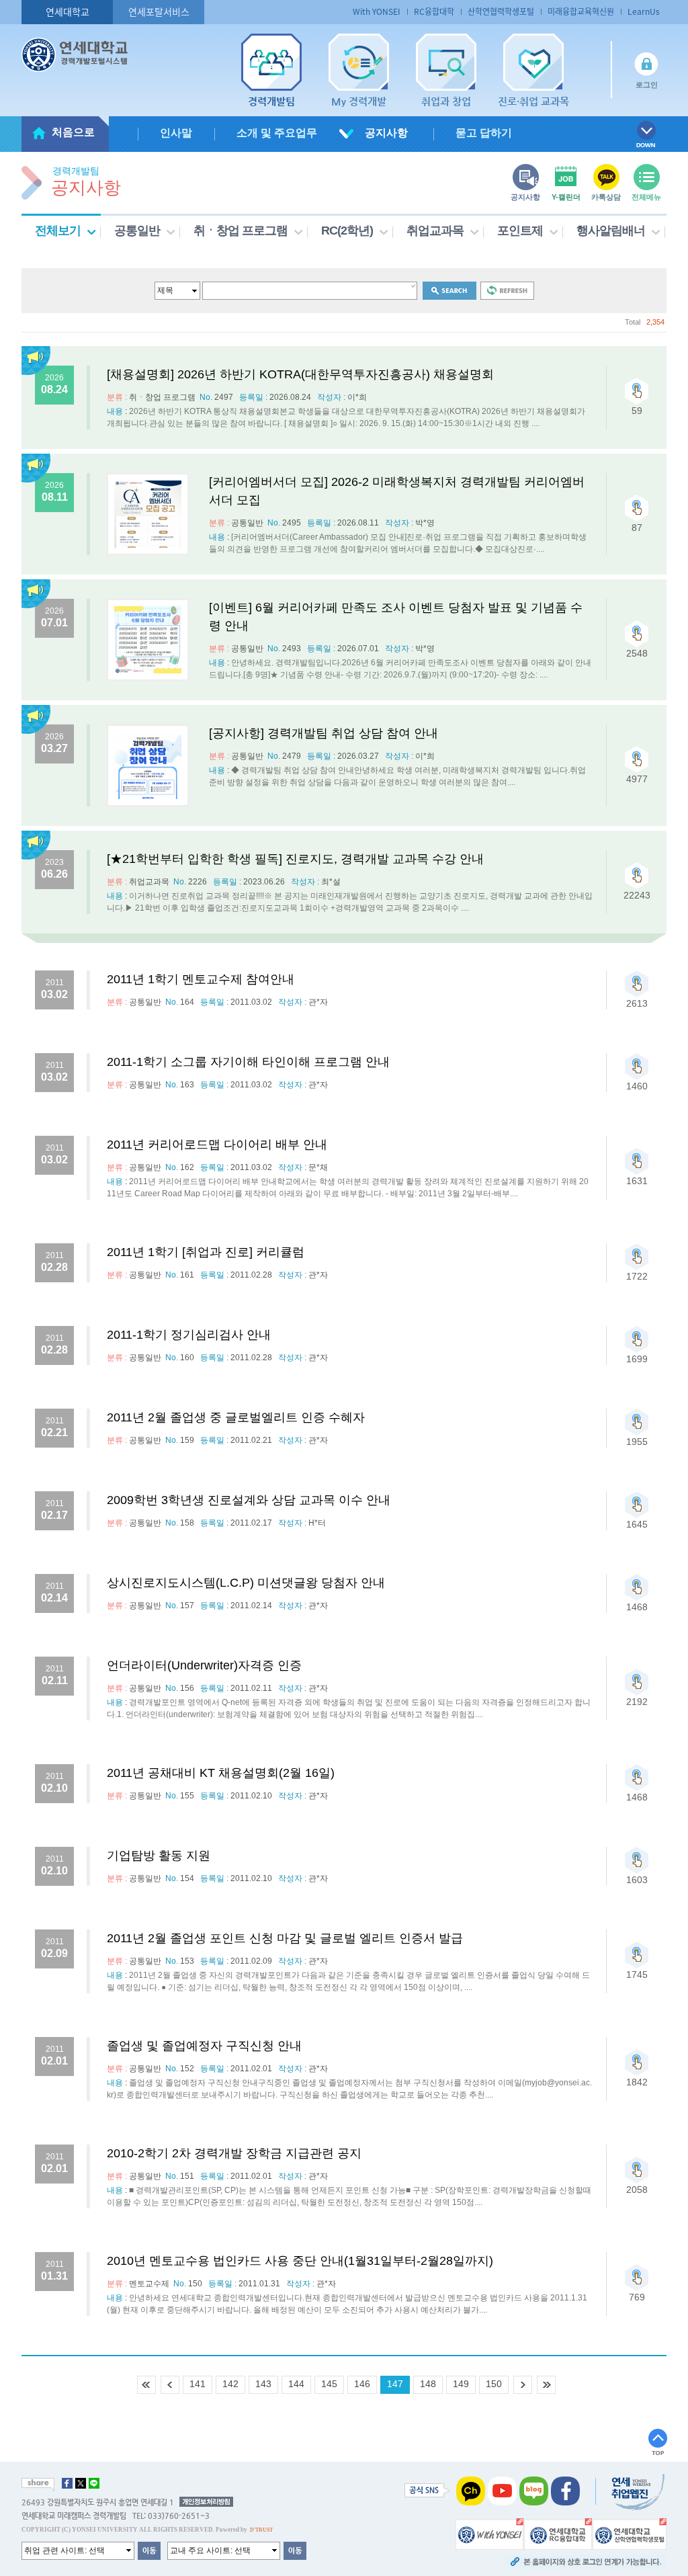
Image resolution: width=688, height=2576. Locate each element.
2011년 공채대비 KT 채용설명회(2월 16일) (221, 1773)
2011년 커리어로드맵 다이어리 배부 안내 (217, 1145)
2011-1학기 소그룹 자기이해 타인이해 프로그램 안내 (248, 1062)
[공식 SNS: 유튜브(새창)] (502, 2490)
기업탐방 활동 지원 (159, 1856)
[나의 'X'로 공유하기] (81, 2483)
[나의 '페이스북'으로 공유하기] (67, 2483)
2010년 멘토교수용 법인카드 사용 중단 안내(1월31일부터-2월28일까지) (300, 2261)
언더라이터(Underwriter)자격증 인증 (204, 1665)
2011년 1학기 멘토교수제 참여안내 (201, 979)
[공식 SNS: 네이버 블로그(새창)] (534, 2490)
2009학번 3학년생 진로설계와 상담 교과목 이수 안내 (249, 1500)
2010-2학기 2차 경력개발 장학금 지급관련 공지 (234, 2153)
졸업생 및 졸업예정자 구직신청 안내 (204, 2046)
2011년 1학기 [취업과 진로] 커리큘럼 (206, 1252)
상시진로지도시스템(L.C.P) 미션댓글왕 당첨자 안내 (246, 1583)
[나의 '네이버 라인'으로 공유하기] (94, 2483)
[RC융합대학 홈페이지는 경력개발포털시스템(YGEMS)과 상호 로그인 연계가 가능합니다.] (558, 2533)
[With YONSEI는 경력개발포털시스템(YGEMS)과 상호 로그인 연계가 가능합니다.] (489, 2533)
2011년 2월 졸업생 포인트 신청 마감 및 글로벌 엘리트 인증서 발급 (285, 1938)
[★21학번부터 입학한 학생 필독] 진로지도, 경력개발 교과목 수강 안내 (295, 859)
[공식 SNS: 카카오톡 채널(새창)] (471, 2490)
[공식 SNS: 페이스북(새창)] (565, 2490)
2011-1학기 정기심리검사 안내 (189, 1335)
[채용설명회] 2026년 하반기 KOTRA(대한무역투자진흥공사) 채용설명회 (300, 374)
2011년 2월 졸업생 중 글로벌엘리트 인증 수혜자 (236, 1417)
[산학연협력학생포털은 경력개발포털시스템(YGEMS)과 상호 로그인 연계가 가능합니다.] (630, 2533)
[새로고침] (507, 290)
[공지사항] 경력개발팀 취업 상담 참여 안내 (324, 733)
